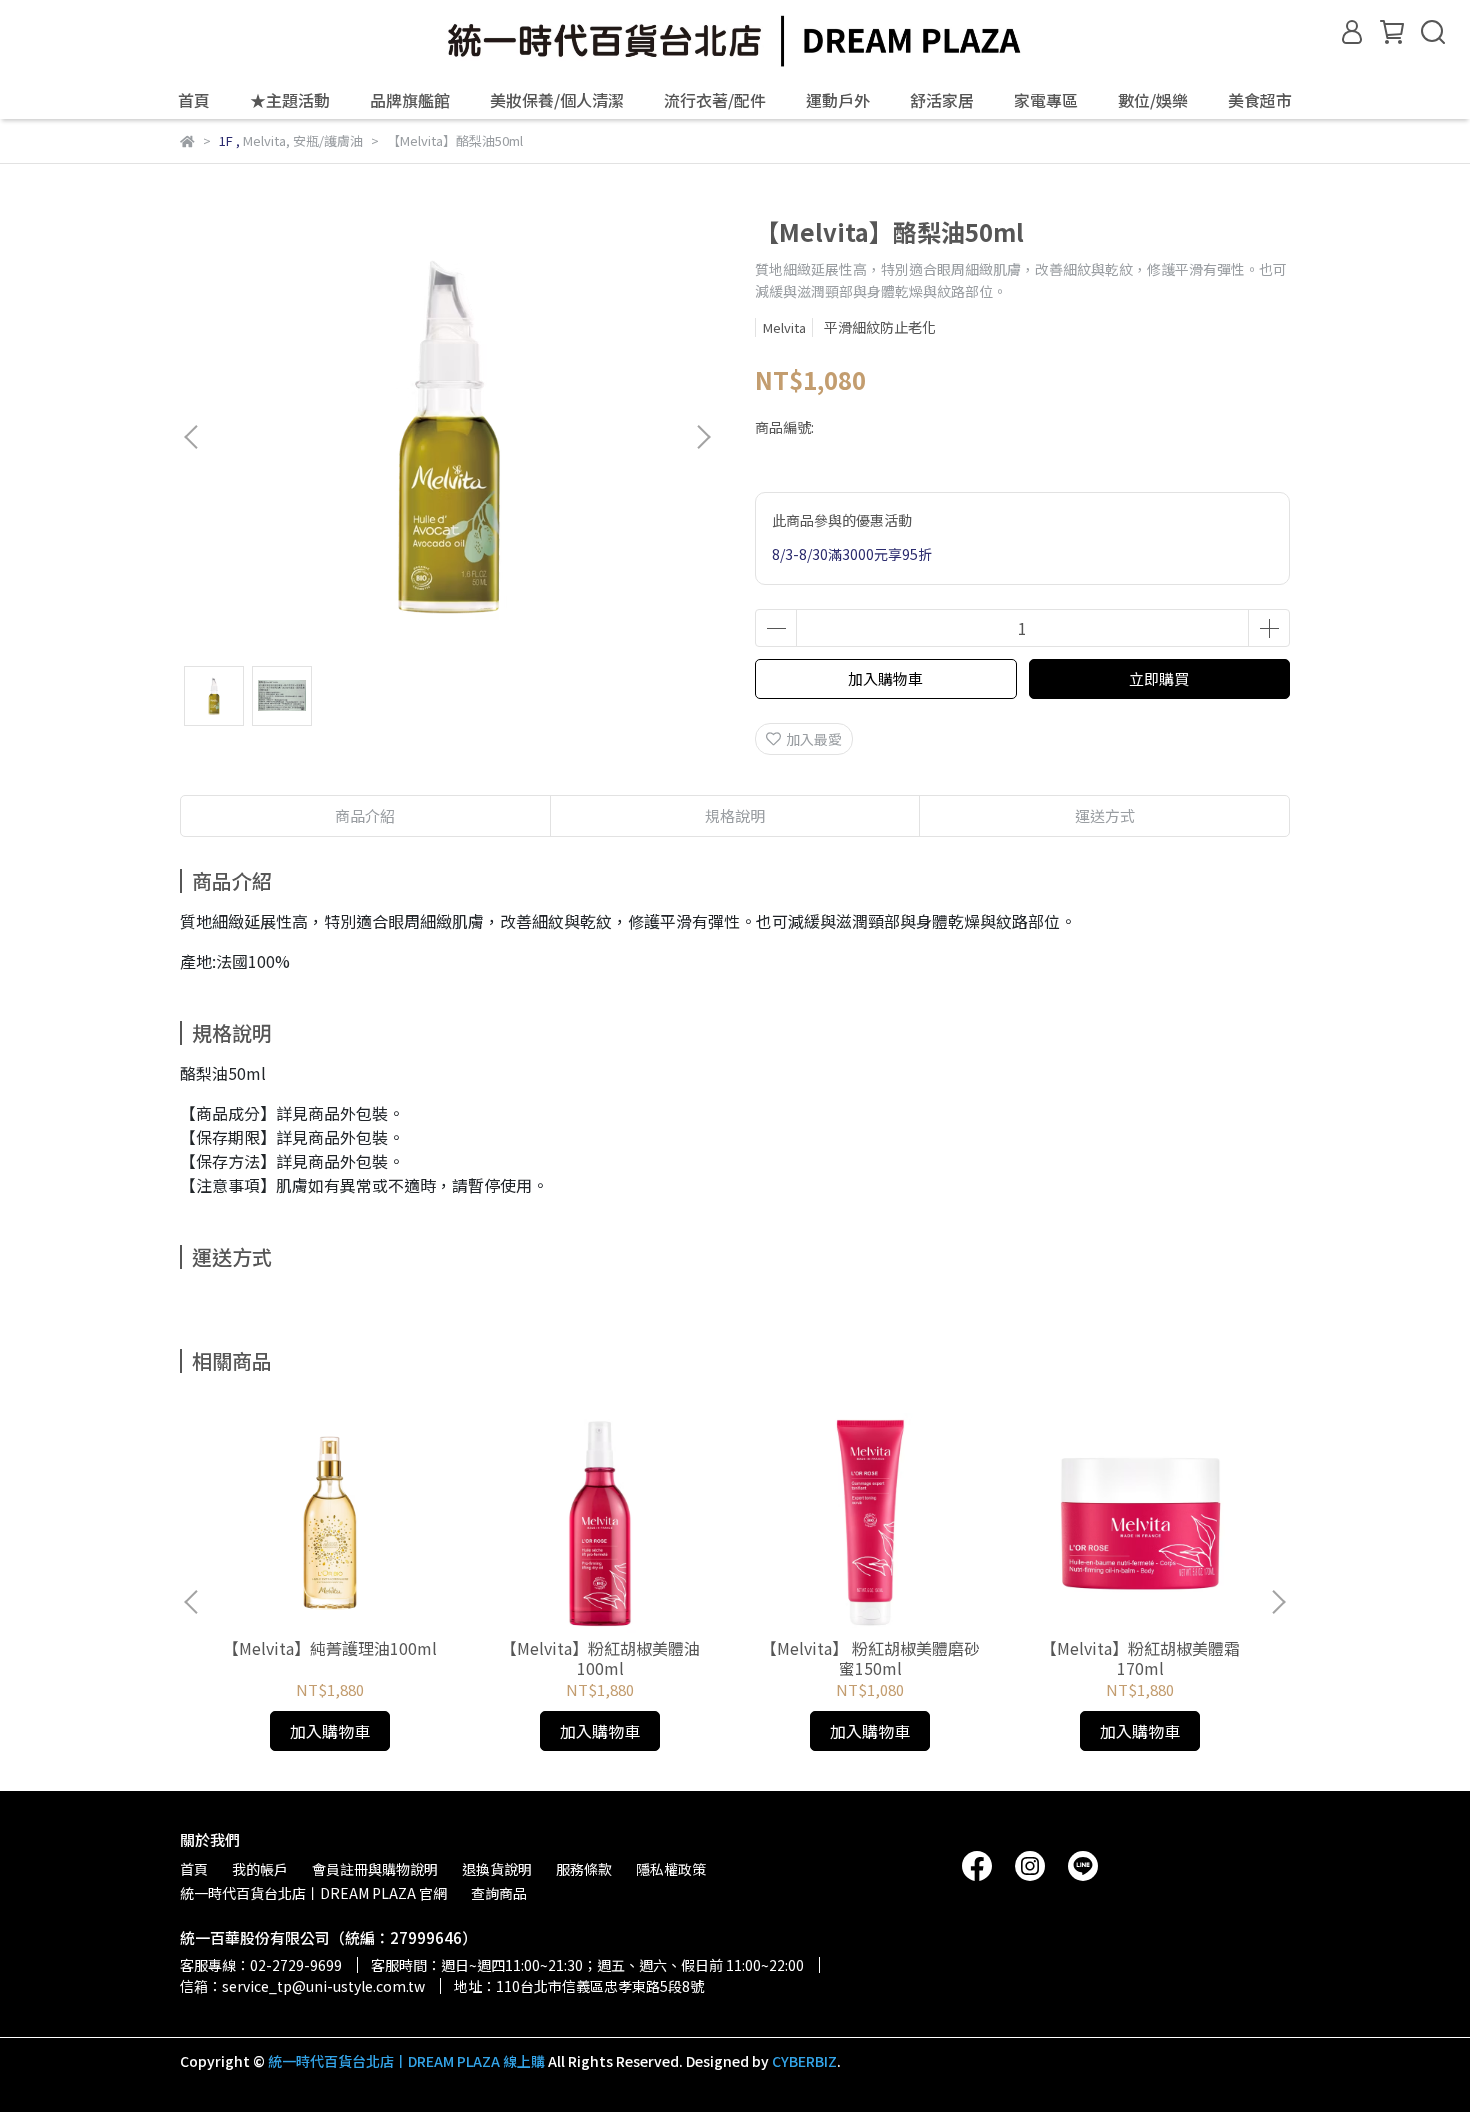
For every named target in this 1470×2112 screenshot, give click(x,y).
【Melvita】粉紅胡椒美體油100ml (600, 1658)
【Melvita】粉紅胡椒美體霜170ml (1140, 1658)
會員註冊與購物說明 (375, 1869)
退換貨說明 (497, 1869)
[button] (703, 437)
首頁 (194, 100)
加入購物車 (885, 678)
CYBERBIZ (804, 2061)
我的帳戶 (260, 1869)
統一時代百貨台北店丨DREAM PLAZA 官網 (313, 1893)
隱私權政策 (671, 1869)
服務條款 (584, 1869)
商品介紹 (365, 815)
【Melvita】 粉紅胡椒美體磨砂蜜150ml (870, 1658)
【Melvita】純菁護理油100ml (330, 1648)
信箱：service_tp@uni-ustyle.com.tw (302, 1986)
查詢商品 (499, 1893)
